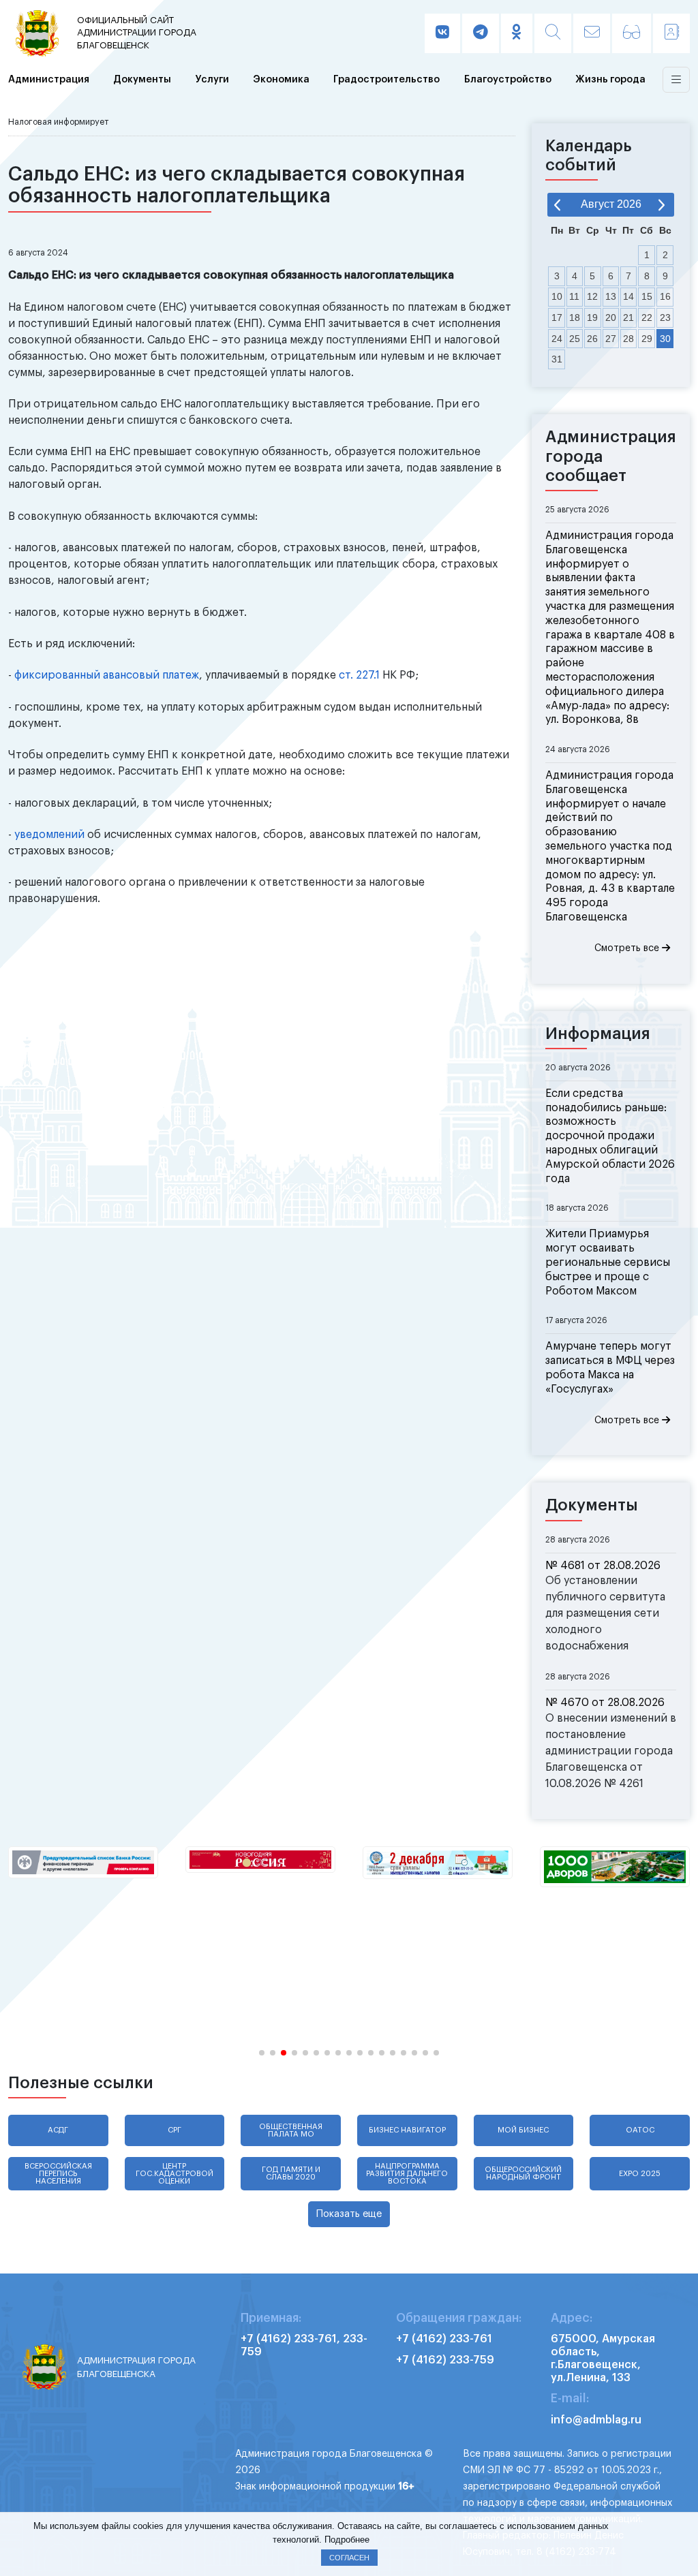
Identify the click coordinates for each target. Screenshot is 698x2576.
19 (592, 317)
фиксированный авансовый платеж (107, 675)
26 (592, 339)
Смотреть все (628, 948)
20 (611, 317)
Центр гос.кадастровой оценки (174, 2174)
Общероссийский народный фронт (523, 2173)
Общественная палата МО (291, 2130)
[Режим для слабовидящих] (632, 33)
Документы (142, 79)
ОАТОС (640, 2130)
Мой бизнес (523, 2130)
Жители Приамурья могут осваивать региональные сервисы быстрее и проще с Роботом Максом (608, 1262)
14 (628, 296)
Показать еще (349, 2214)
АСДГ (58, 2130)
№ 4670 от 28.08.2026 (605, 1703)
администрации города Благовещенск (137, 33)
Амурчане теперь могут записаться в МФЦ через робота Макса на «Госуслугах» (610, 1367)
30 (665, 339)
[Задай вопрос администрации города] (592, 33)
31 (557, 359)
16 (665, 296)
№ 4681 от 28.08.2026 (603, 1566)
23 (665, 317)
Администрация (49, 79)
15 (647, 296)
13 (611, 296)
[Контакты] (671, 33)
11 (574, 296)
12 (592, 296)
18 (575, 317)
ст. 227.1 (359, 675)
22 (647, 317)
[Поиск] (553, 33)
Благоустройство (508, 79)
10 (557, 296)
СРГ (174, 2130)
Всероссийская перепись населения (58, 2174)
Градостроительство (386, 79)
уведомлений (49, 835)
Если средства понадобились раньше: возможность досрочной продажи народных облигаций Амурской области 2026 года (610, 1136)
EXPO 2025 (640, 2174)
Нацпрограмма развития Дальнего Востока (407, 2174)
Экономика (281, 79)
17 (557, 317)
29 (647, 339)
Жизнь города (610, 79)
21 (628, 317)
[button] (262, 2053)
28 (628, 339)
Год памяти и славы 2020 (291, 2173)
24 (557, 339)
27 (611, 339)
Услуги (212, 79)
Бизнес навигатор (407, 2130)
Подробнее (347, 2540)
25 (575, 339)
